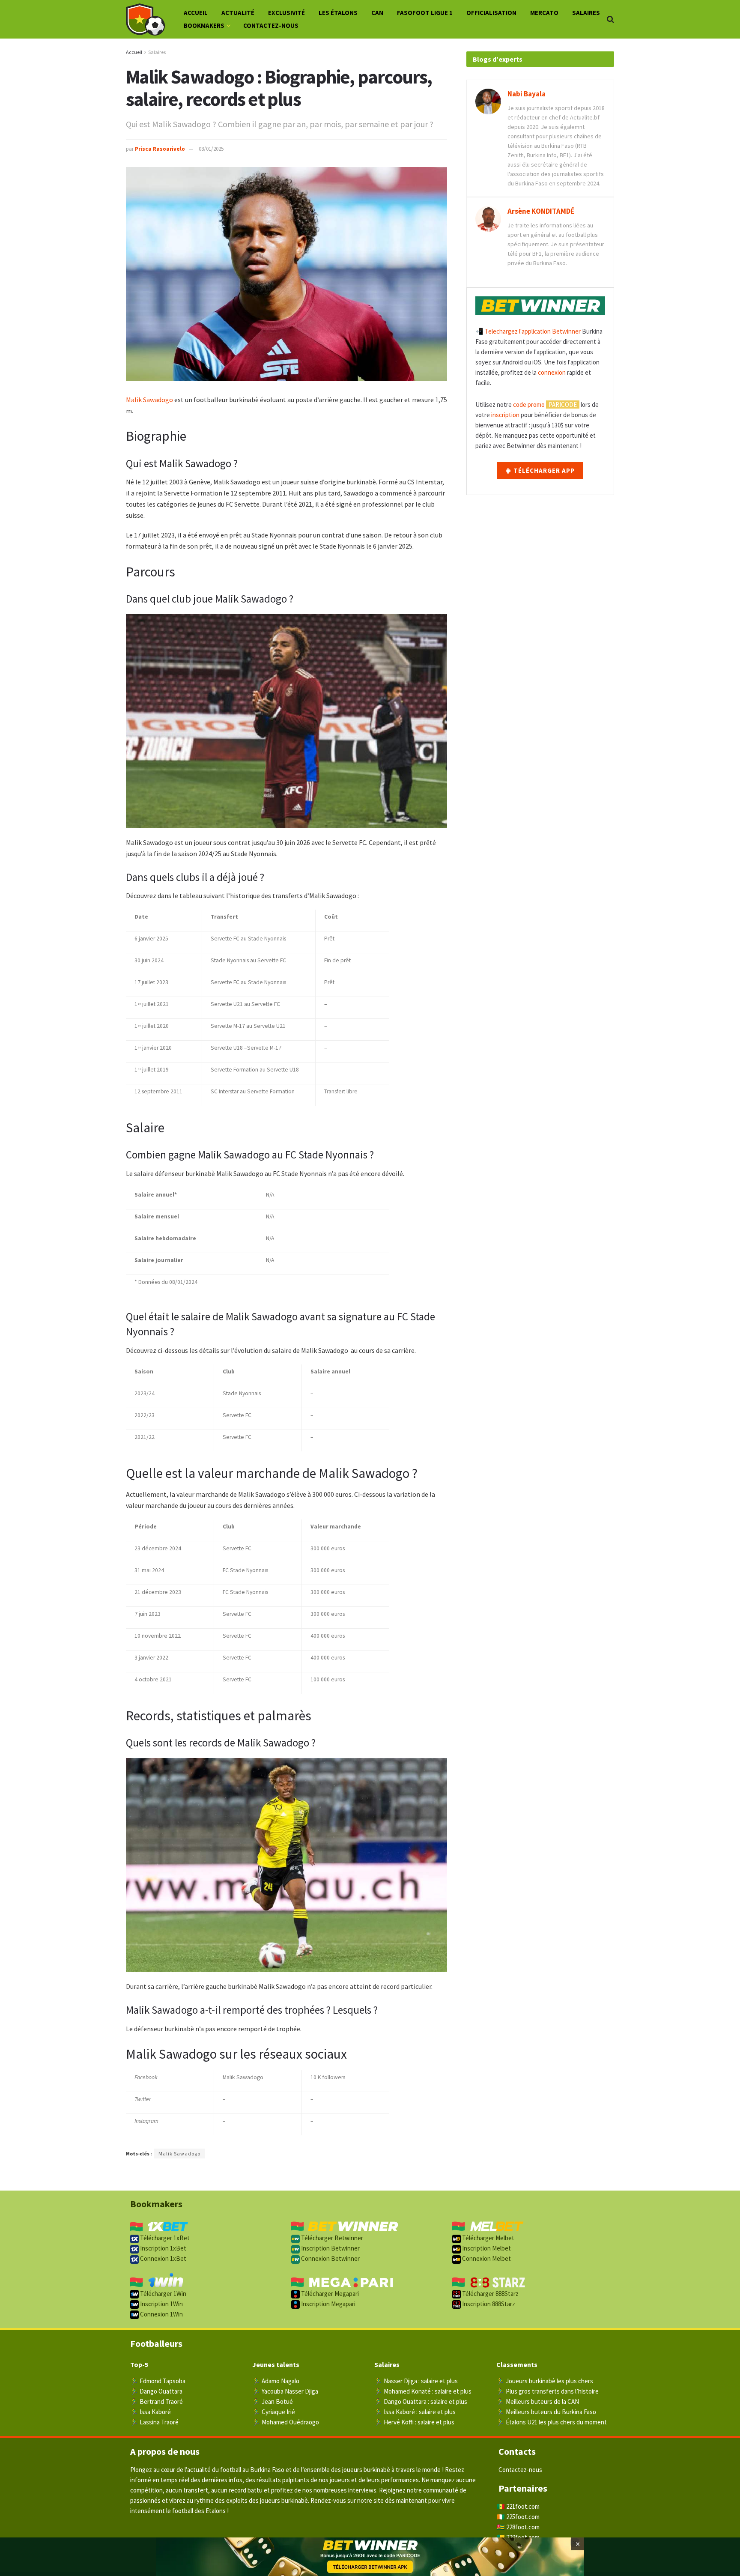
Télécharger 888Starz (490, 2294)
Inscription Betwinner (330, 2248)
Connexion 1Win (161, 2314)
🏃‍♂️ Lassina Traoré (154, 2422)
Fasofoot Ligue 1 (425, 13)
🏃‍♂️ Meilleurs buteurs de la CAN (538, 2401)
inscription (505, 415)
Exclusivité (286, 13)
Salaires (586, 13)
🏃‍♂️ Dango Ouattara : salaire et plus (421, 2401)
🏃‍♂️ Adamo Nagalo (276, 2381)
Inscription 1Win (161, 2304)
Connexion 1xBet (163, 2258)
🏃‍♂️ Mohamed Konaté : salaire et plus (423, 2391)
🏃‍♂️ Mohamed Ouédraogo (286, 2422)
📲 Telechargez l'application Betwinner (528, 331)
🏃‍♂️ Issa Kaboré (151, 2412)
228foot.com (523, 2527)
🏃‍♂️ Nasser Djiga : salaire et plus (416, 2381)
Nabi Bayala (527, 94)
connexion (552, 372)
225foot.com (523, 2517)
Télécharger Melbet (488, 2238)
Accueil (196, 13)
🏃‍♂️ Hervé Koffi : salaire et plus (414, 2422)
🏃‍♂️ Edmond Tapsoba (158, 2381)
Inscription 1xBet (163, 2248)
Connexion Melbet (486, 2258)
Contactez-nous (271, 25)
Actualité (238, 13)
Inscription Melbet (486, 2248)
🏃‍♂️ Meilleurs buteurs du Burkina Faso (546, 2412)
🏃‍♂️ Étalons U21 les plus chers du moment (552, 2422)
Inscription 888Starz (488, 2304)
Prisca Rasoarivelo (160, 149)
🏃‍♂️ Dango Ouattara (156, 2391)
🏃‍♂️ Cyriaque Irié (274, 2412)
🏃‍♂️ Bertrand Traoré (157, 2401)
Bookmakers (204, 25)
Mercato (544, 13)
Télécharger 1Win (163, 2294)
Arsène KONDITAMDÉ (541, 211)
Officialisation (491, 13)
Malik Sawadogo (149, 400)
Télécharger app (543, 470)
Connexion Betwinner (330, 2258)
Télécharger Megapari (329, 2294)
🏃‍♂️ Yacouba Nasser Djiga (285, 2391)
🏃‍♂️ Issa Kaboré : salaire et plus (415, 2412)
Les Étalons (338, 13)
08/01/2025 (211, 149)
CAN (377, 13)
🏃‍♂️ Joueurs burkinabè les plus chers (545, 2381)
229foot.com (523, 2537)
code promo (529, 404)
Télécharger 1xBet (164, 2238)
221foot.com (523, 2506)
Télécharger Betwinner (331, 2238)
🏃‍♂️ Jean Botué (273, 2401)
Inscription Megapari (328, 2304)
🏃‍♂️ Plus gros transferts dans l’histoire (548, 2391)
